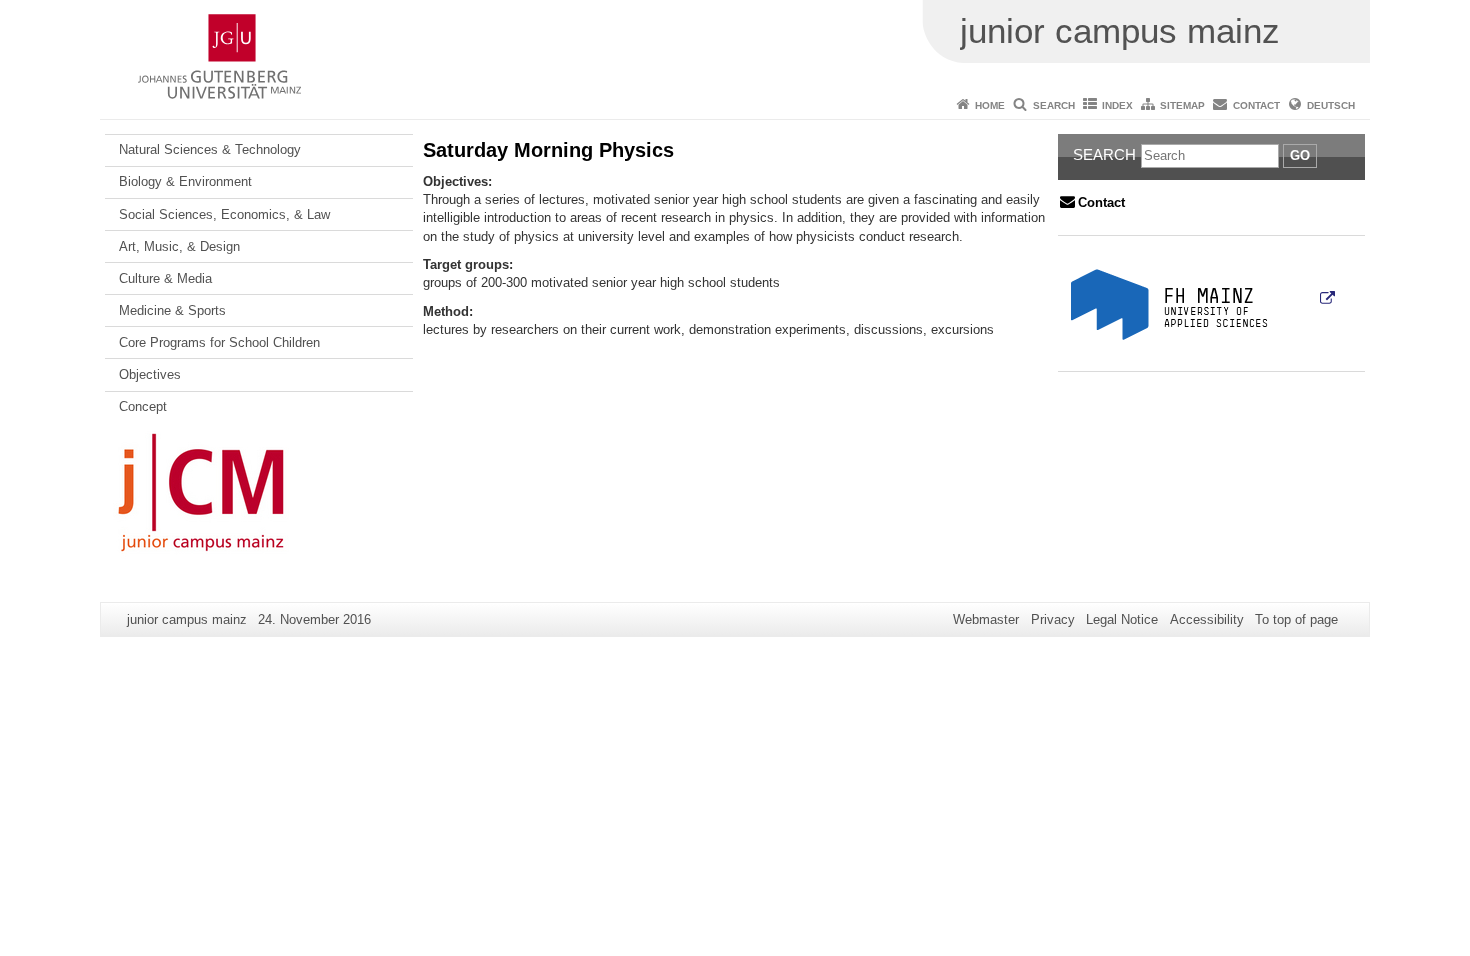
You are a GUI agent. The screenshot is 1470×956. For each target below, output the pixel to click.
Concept (143, 406)
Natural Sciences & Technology (210, 149)
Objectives (150, 374)
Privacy (1053, 619)
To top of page (1296, 619)
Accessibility (1207, 619)
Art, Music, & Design (179, 246)
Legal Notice (1122, 619)
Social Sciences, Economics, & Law (224, 214)
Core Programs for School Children (219, 342)
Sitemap (1182, 105)
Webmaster (986, 619)
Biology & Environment (185, 181)
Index (1117, 105)
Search (1054, 105)
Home (990, 105)
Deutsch (1331, 105)
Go (1300, 155)
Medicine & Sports (172, 310)
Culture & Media (165, 278)
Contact (1256, 105)
